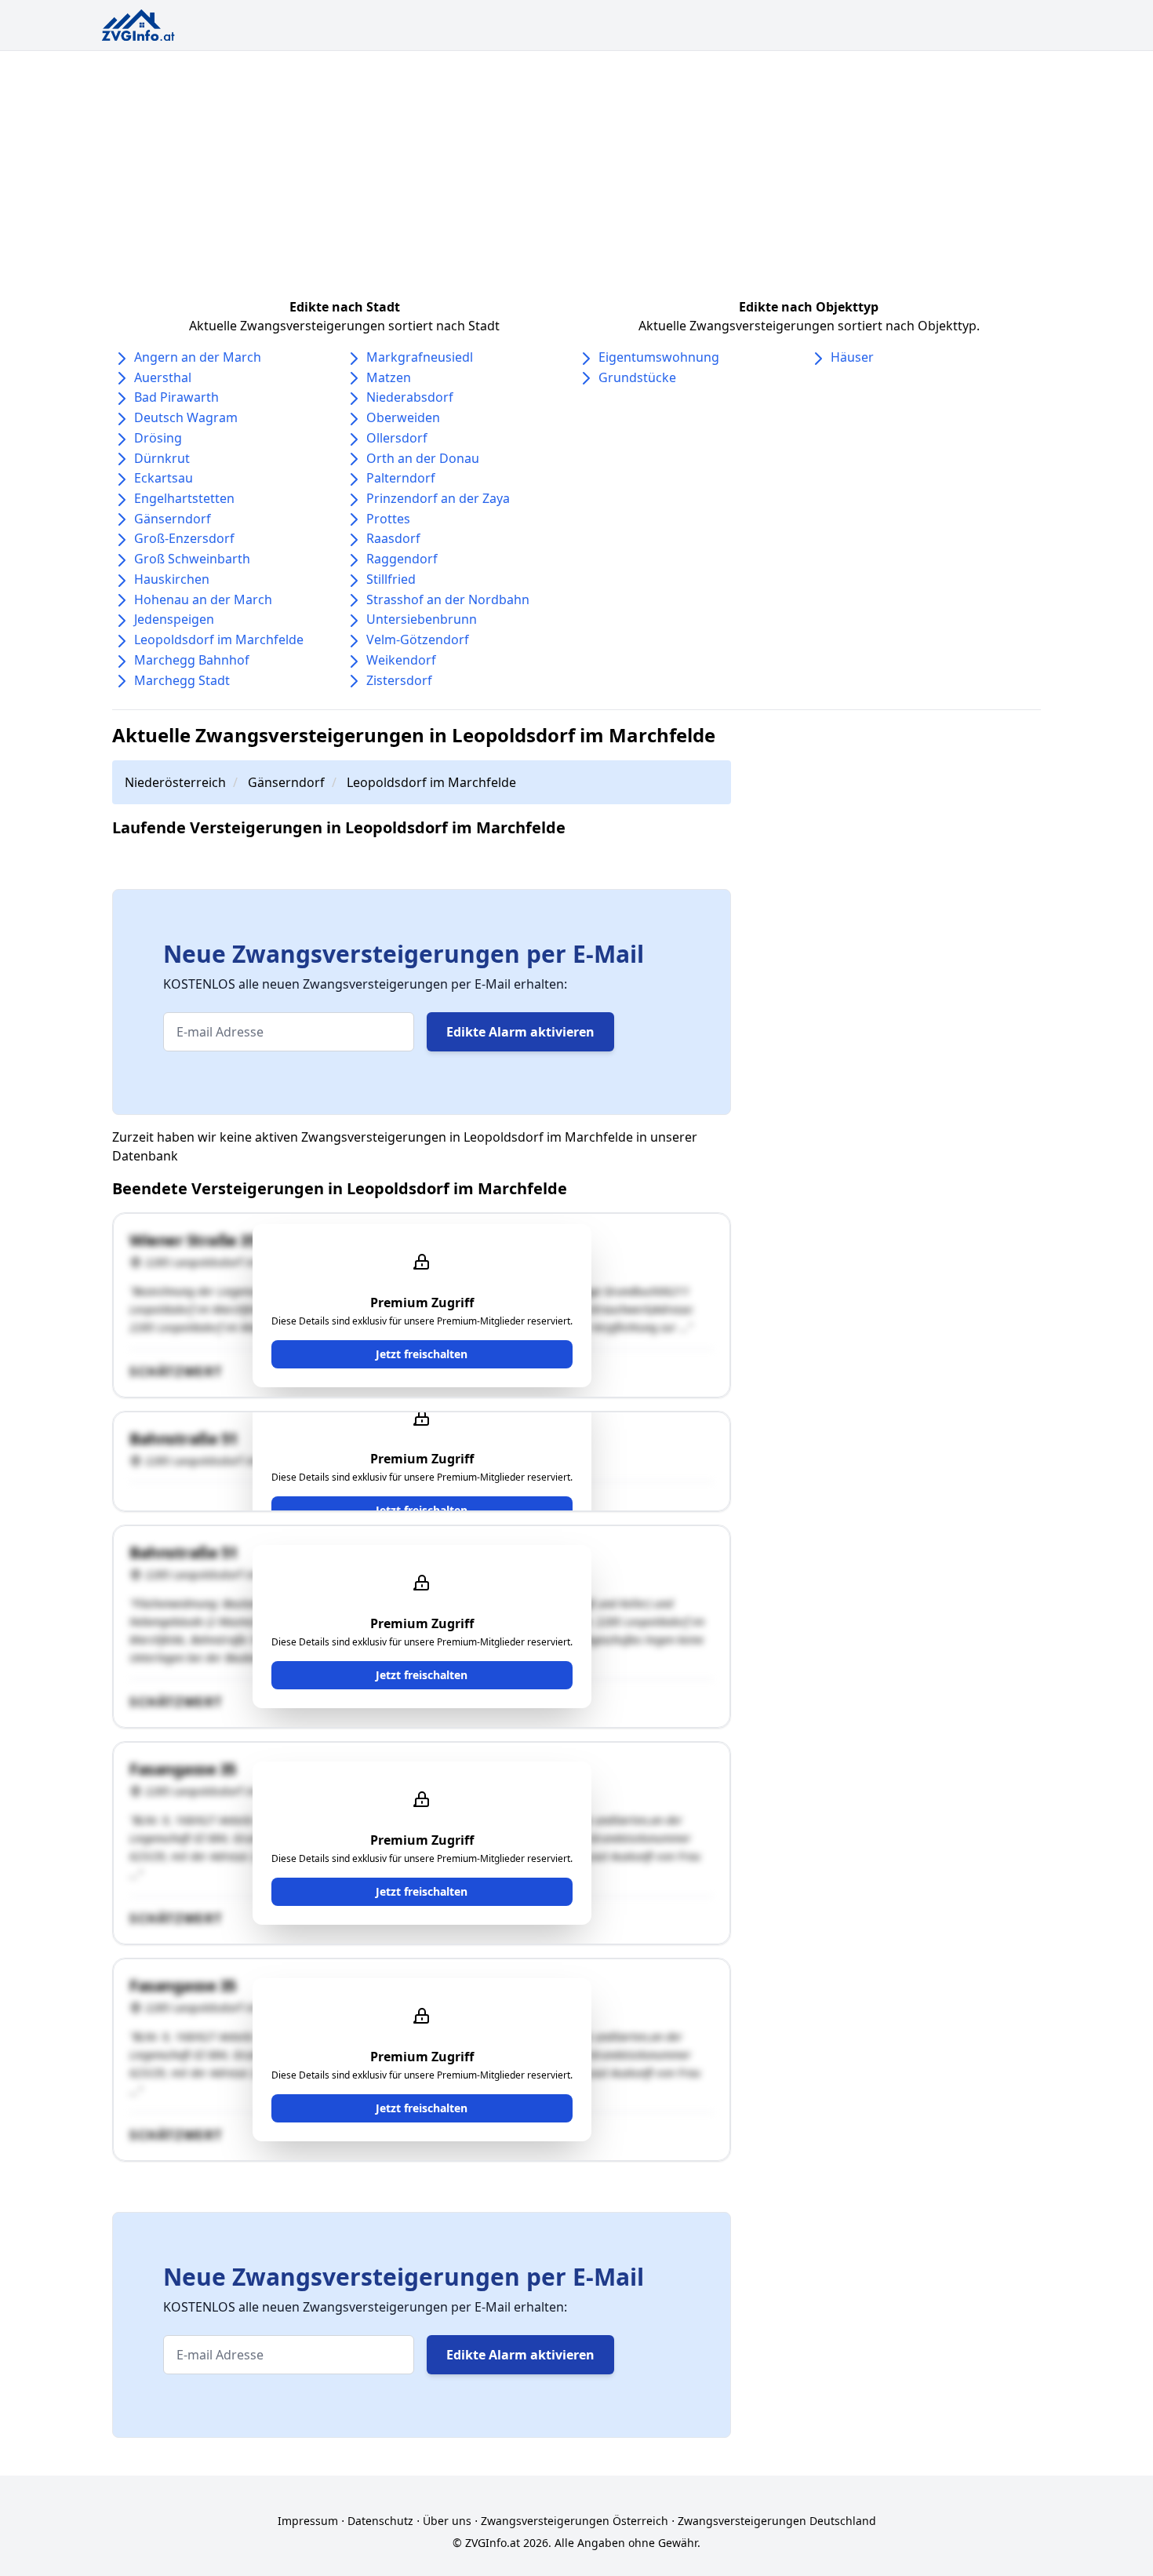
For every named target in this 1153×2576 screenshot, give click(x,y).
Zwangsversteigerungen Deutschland (777, 2521)
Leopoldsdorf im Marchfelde (219, 639)
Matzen (389, 377)
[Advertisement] (576, 169)
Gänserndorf (173, 519)
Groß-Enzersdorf (184, 538)
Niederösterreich (175, 782)
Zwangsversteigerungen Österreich (575, 2521)
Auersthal (163, 377)
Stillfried (391, 579)
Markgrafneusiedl (420, 357)
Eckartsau (164, 478)
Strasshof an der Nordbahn (448, 599)
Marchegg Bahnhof (192, 660)
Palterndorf (401, 478)
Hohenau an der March (203, 599)
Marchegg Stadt (182, 680)
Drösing (158, 438)
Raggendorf (402, 559)
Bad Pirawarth (176, 397)
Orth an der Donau (423, 458)
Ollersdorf (397, 438)
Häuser (852, 357)
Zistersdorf (399, 680)
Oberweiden (403, 417)
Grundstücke (637, 377)
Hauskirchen (172, 579)
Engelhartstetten (184, 498)
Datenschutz (380, 2521)
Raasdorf (393, 538)
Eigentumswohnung (659, 357)
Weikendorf (401, 660)
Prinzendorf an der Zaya (438, 498)
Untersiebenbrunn (422, 619)
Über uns (447, 2521)
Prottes (388, 519)
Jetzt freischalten (422, 1354)
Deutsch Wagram (186, 417)
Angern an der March (198, 357)
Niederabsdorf (410, 397)
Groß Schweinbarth (192, 559)
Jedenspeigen (174, 619)
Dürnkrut (162, 458)
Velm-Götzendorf (418, 639)
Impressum (308, 2521)
